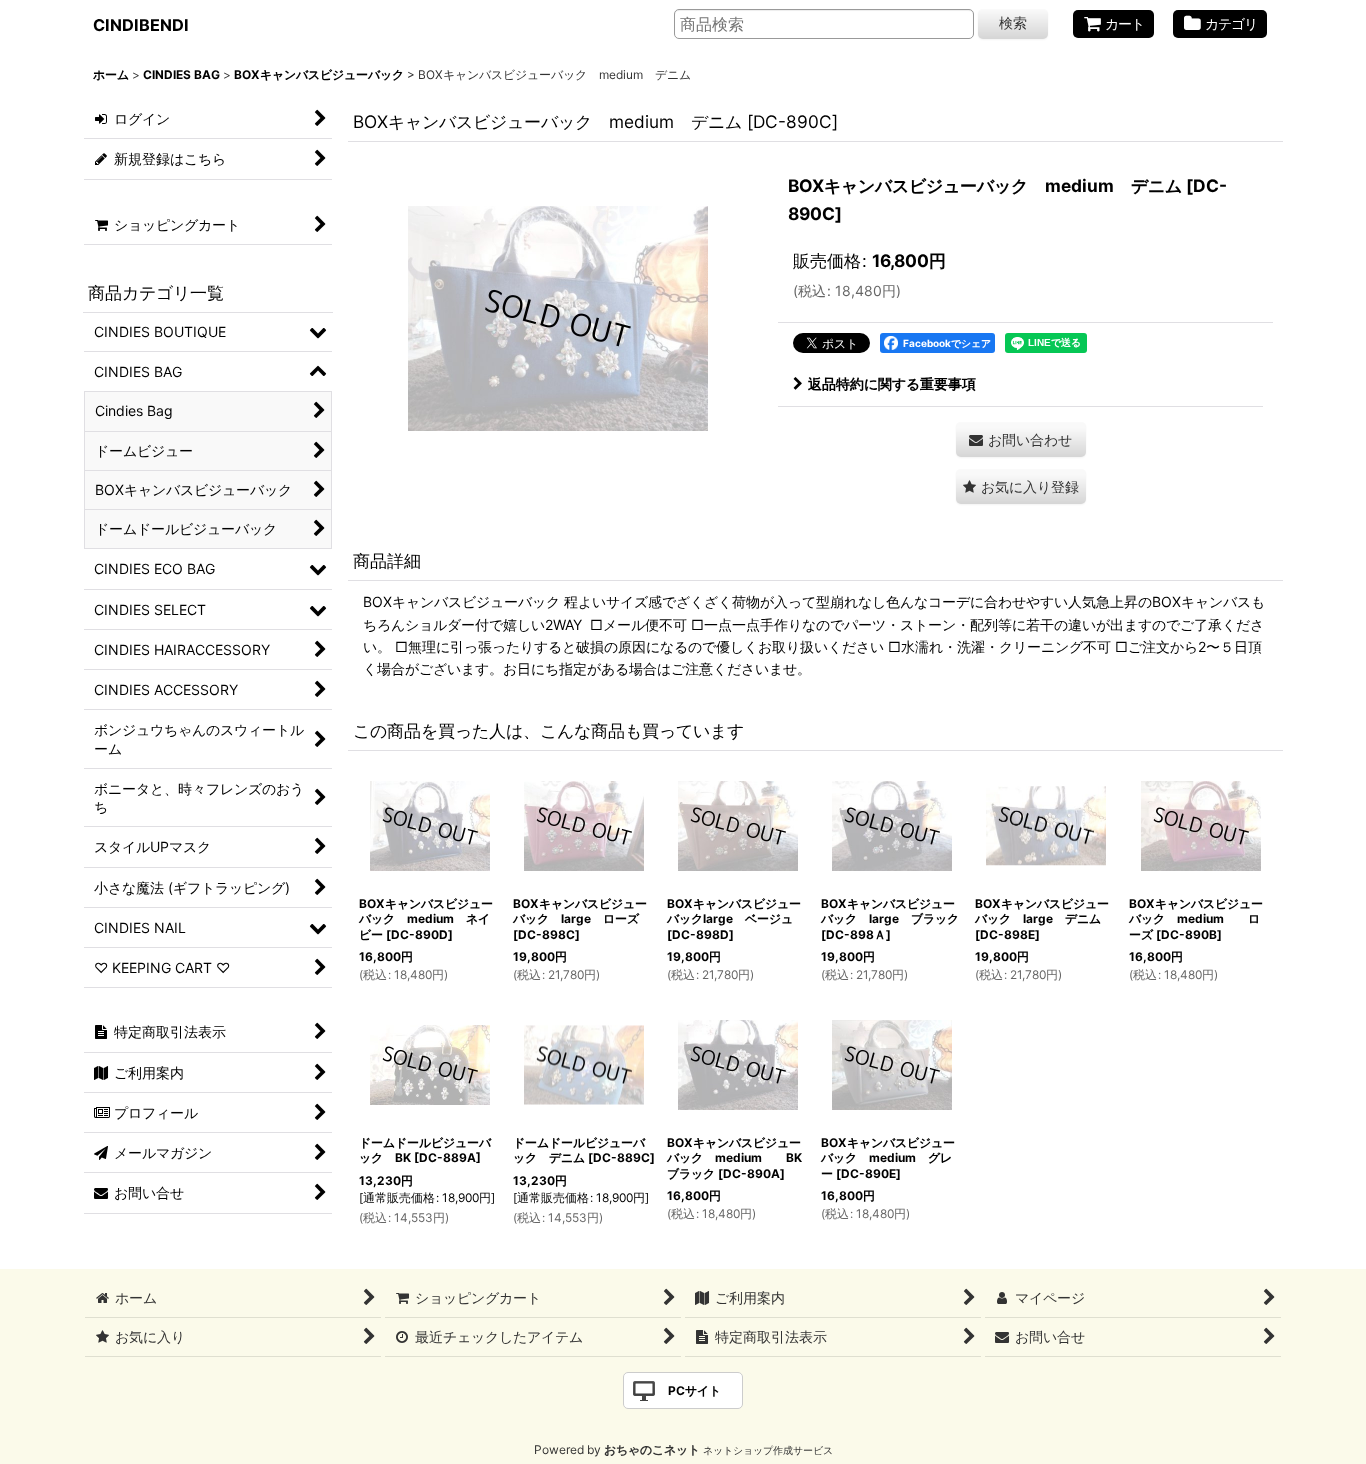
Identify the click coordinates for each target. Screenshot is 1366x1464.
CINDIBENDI (141, 25)
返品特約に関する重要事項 (892, 383)
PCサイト (694, 1390)
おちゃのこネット (652, 1449)
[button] (1021, 486)
